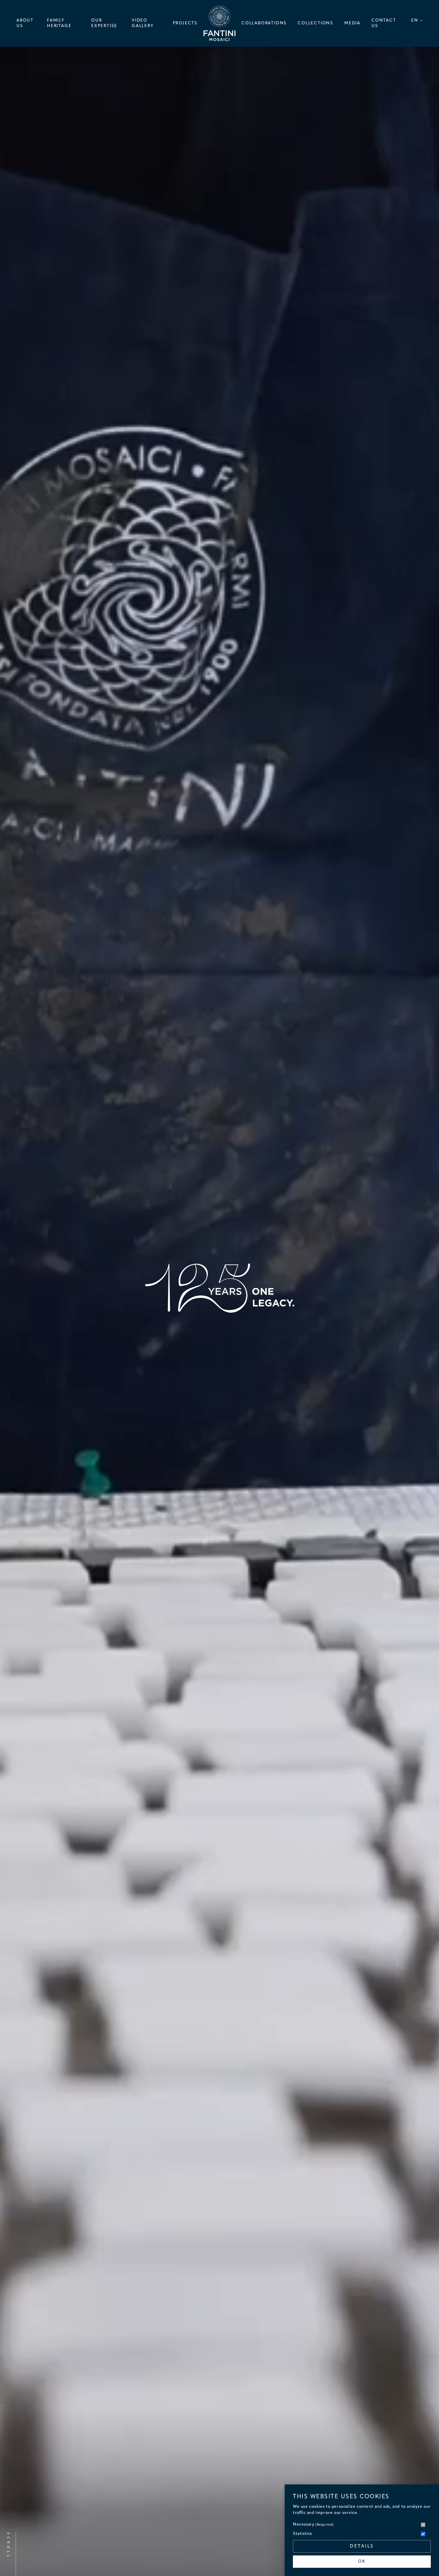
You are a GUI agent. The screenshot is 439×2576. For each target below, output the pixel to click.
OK (362, 2562)
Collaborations (264, 23)
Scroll (8, 2545)
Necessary (313, 2525)
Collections (316, 23)
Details (362, 2546)
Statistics (302, 2534)
